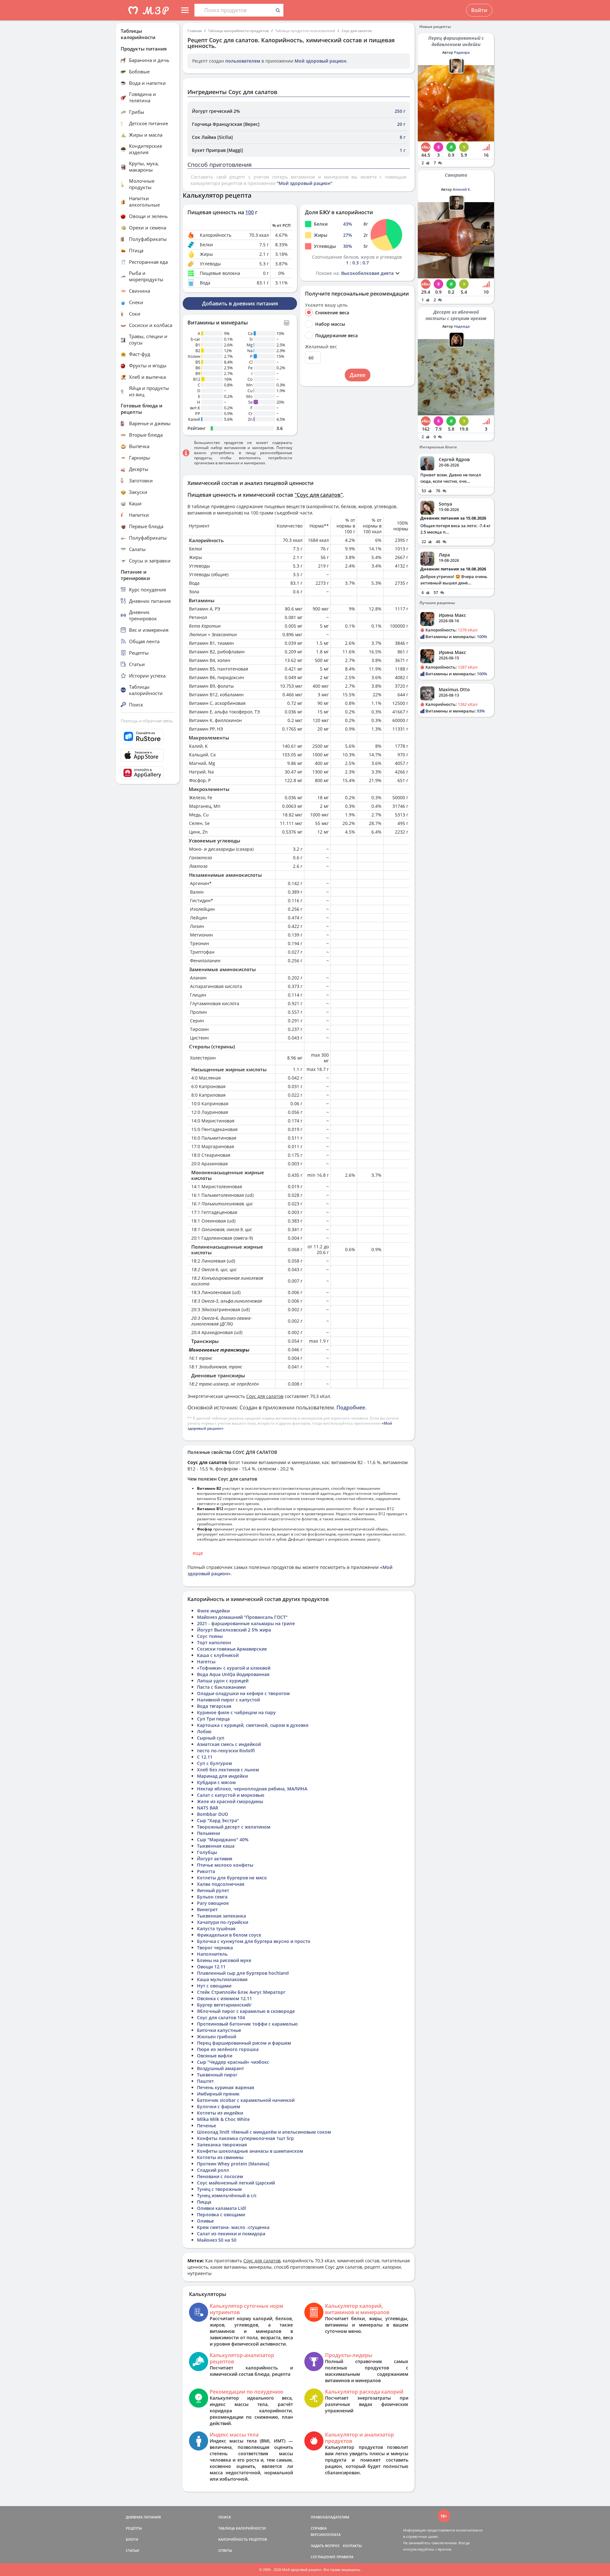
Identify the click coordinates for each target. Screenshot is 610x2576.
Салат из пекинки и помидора (231, 2234)
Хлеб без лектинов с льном (228, 1770)
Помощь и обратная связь (147, 721)
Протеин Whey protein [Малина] (233, 2164)
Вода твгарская (214, 1706)
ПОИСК (225, 2517)
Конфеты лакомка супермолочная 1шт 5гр (245, 2138)
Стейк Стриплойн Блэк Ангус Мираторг (241, 1992)
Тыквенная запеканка (221, 1916)
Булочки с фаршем (219, 2106)
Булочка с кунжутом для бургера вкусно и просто (254, 1941)
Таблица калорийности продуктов (238, 31)
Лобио (204, 1731)
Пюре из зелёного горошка (228, 2049)
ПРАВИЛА (345, 2557)
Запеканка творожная (222, 2145)
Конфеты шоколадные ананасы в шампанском (250, 2151)
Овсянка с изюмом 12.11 (224, 1998)
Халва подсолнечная (221, 1884)
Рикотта (206, 1871)
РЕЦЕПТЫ (134, 2528)
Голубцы (207, 1852)
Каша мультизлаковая (222, 1979)
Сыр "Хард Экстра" (218, 1820)
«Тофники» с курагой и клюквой (234, 1668)
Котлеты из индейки (220, 2113)
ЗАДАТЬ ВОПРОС (325, 2546)
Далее (358, 375)
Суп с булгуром (214, 1763)
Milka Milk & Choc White (223, 2119)
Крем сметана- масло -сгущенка (233, 2227)
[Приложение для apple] (148, 755)
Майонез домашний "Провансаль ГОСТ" (242, 1617)
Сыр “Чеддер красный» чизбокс (233, 2062)
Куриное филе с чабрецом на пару (236, 1712)
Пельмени (208, 1833)
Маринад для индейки (222, 1776)
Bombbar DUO (213, 1814)
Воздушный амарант (220, 2068)
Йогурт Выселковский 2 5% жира (234, 1630)
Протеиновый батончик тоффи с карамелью (247, 2024)
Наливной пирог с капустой (228, 1700)
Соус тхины (210, 1636)
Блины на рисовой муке (224, 1960)
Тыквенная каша (216, 1846)
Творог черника (215, 1948)
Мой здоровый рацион (320, 61)
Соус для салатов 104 (221, 2017)
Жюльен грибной (217, 2037)
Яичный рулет (213, 1890)
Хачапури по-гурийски (223, 1922)
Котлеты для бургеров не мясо (232, 1878)
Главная (195, 31)
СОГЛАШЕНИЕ (323, 2557)
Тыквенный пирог (217, 2075)
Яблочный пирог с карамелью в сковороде (246, 2011)
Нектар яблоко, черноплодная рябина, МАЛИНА (252, 1789)
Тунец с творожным (219, 2189)
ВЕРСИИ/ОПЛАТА (326, 2535)
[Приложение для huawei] (148, 773)
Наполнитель (212, 1954)
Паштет (205, 2081)
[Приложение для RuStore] (148, 736)
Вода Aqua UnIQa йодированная (233, 1674)
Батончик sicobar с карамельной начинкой (246, 2100)
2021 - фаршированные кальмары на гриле (246, 1623)
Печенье (207, 2126)
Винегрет (207, 1909)
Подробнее (351, 1407)
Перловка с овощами (221, 2215)
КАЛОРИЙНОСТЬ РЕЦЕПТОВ (243, 2539)
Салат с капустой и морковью (231, 1795)
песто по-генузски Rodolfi (226, 1751)
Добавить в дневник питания (240, 303)
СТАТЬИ (132, 2550)
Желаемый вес (321, 347)
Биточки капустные (219, 2030)
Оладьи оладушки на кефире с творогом (243, 1693)
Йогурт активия (215, 1859)
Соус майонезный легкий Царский (236, 2183)
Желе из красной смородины (230, 1801)
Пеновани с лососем (220, 2176)
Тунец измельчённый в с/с (227, 2195)
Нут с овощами (214, 1986)
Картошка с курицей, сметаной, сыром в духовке (253, 1725)
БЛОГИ (132, 2539)
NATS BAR (208, 1808)
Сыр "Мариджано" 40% (223, 1840)
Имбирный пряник (218, 2094)
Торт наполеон (214, 1642)
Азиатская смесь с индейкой (229, 1744)
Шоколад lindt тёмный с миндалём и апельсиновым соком (264, 2132)
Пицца (204, 2202)
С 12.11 (205, 1757)
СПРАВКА (319, 2528)
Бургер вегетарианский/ (224, 2005)
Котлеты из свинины (220, 2157)
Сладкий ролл (213, 2170)
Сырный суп (211, 1738)
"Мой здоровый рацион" (305, 183)
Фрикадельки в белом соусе (229, 1935)
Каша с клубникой (218, 1655)
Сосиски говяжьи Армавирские (232, 1649)
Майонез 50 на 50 (217, 2240)
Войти (479, 10)
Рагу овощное (213, 1903)
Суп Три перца (213, 1719)
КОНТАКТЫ (352, 2546)
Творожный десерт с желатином (234, 1827)
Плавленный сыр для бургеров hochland (243, 1973)
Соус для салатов (357, 31)
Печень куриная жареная (226, 2087)
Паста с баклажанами (221, 1687)
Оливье (205, 2221)
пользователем (243, 61)
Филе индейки (213, 1611)
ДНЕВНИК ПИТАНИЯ (143, 2517)
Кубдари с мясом (216, 1782)
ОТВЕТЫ (225, 2550)
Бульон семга (212, 1897)
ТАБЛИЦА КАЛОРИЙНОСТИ (242, 2528)
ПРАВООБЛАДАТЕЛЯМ (330, 2517)
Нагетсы (206, 1662)
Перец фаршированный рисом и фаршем (244, 2043)
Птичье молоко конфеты (225, 1865)
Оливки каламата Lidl (221, 2208)
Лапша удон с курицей (223, 1681)
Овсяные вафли (215, 2056)
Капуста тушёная (216, 1929)
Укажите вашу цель (326, 305)
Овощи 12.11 (211, 1967)
